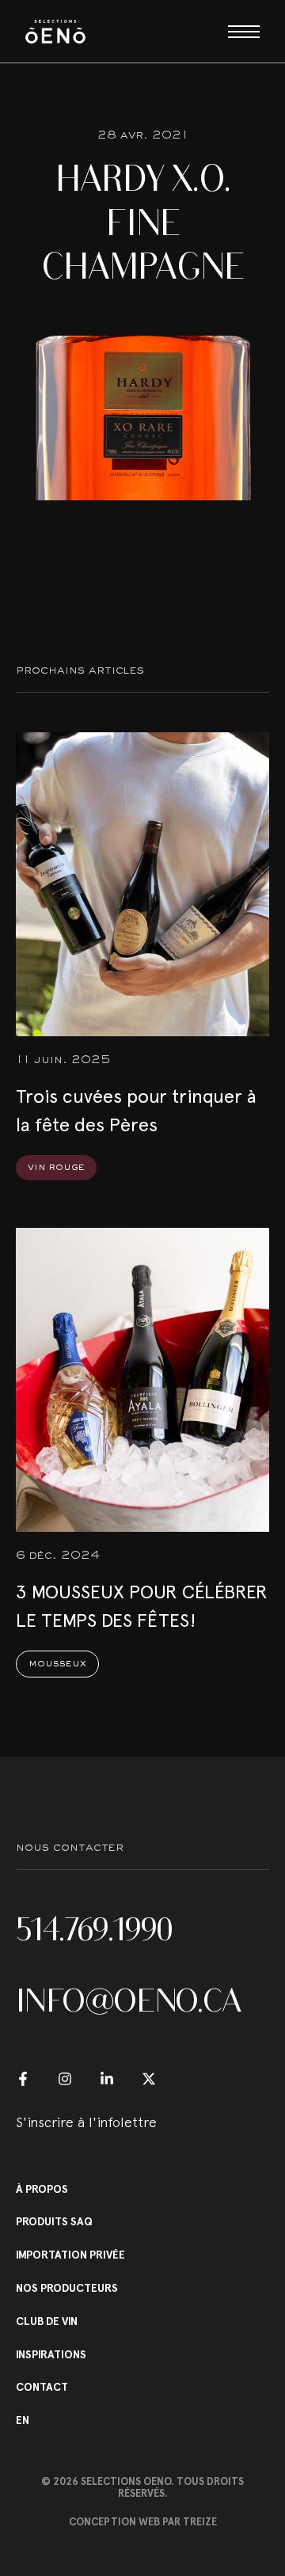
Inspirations (51, 2355)
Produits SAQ (54, 2222)
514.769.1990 (94, 1929)
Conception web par (143, 2522)
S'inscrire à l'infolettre (86, 2122)
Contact (42, 2388)
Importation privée (70, 2255)
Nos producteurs (67, 2289)
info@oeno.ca (129, 2000)
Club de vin (47, 2322)
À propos (42, 2190)
